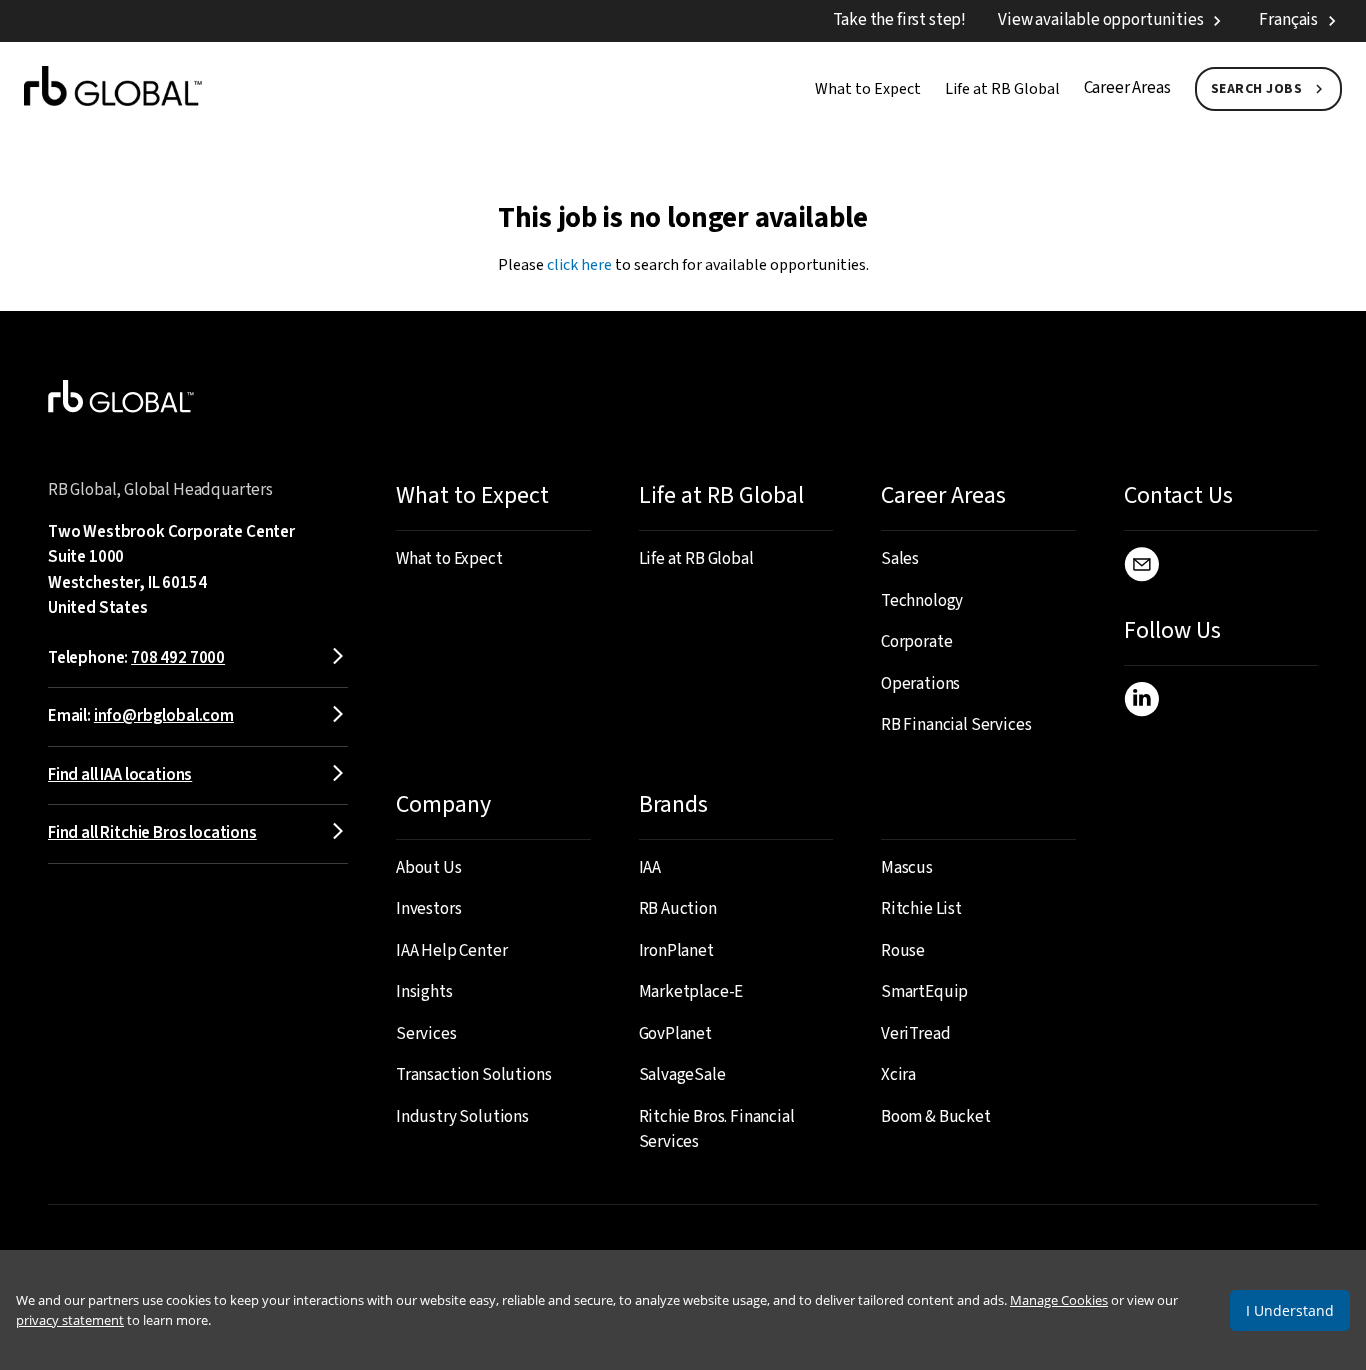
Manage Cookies (1059, 1300)
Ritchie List (921, 909)
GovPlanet (675, 1034)
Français (1288, 20)
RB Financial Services (956, 725)
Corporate (916, 642)
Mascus (907, 868)
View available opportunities (1100, 20)
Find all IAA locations (120, 775)
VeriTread (915, 1034)
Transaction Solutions (473, 1075)
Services (426, 1034)
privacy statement (70, 1320)
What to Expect (868, 89)
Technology (922, 601)
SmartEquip (924, 992)
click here (579, 265)
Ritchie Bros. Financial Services (717, 1130)
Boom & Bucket (936, 1117)
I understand (1290, 1310)
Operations (920, 684)
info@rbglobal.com (164, 716)
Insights (424, 992)
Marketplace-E (691, 992)
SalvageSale (682, 1075)
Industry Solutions (462, 1117)
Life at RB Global (1002, 89)
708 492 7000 (178, 658)
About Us (429, 868)
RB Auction (678, 909)
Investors (428, 909)
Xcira (898, 1075)
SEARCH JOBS (1257, 89)
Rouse (903, 951)
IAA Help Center (451, 951)
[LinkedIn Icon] (1141, 703)
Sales (900, 559)
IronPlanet (676, 951)
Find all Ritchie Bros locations (152, 833)
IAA (650, 868)
